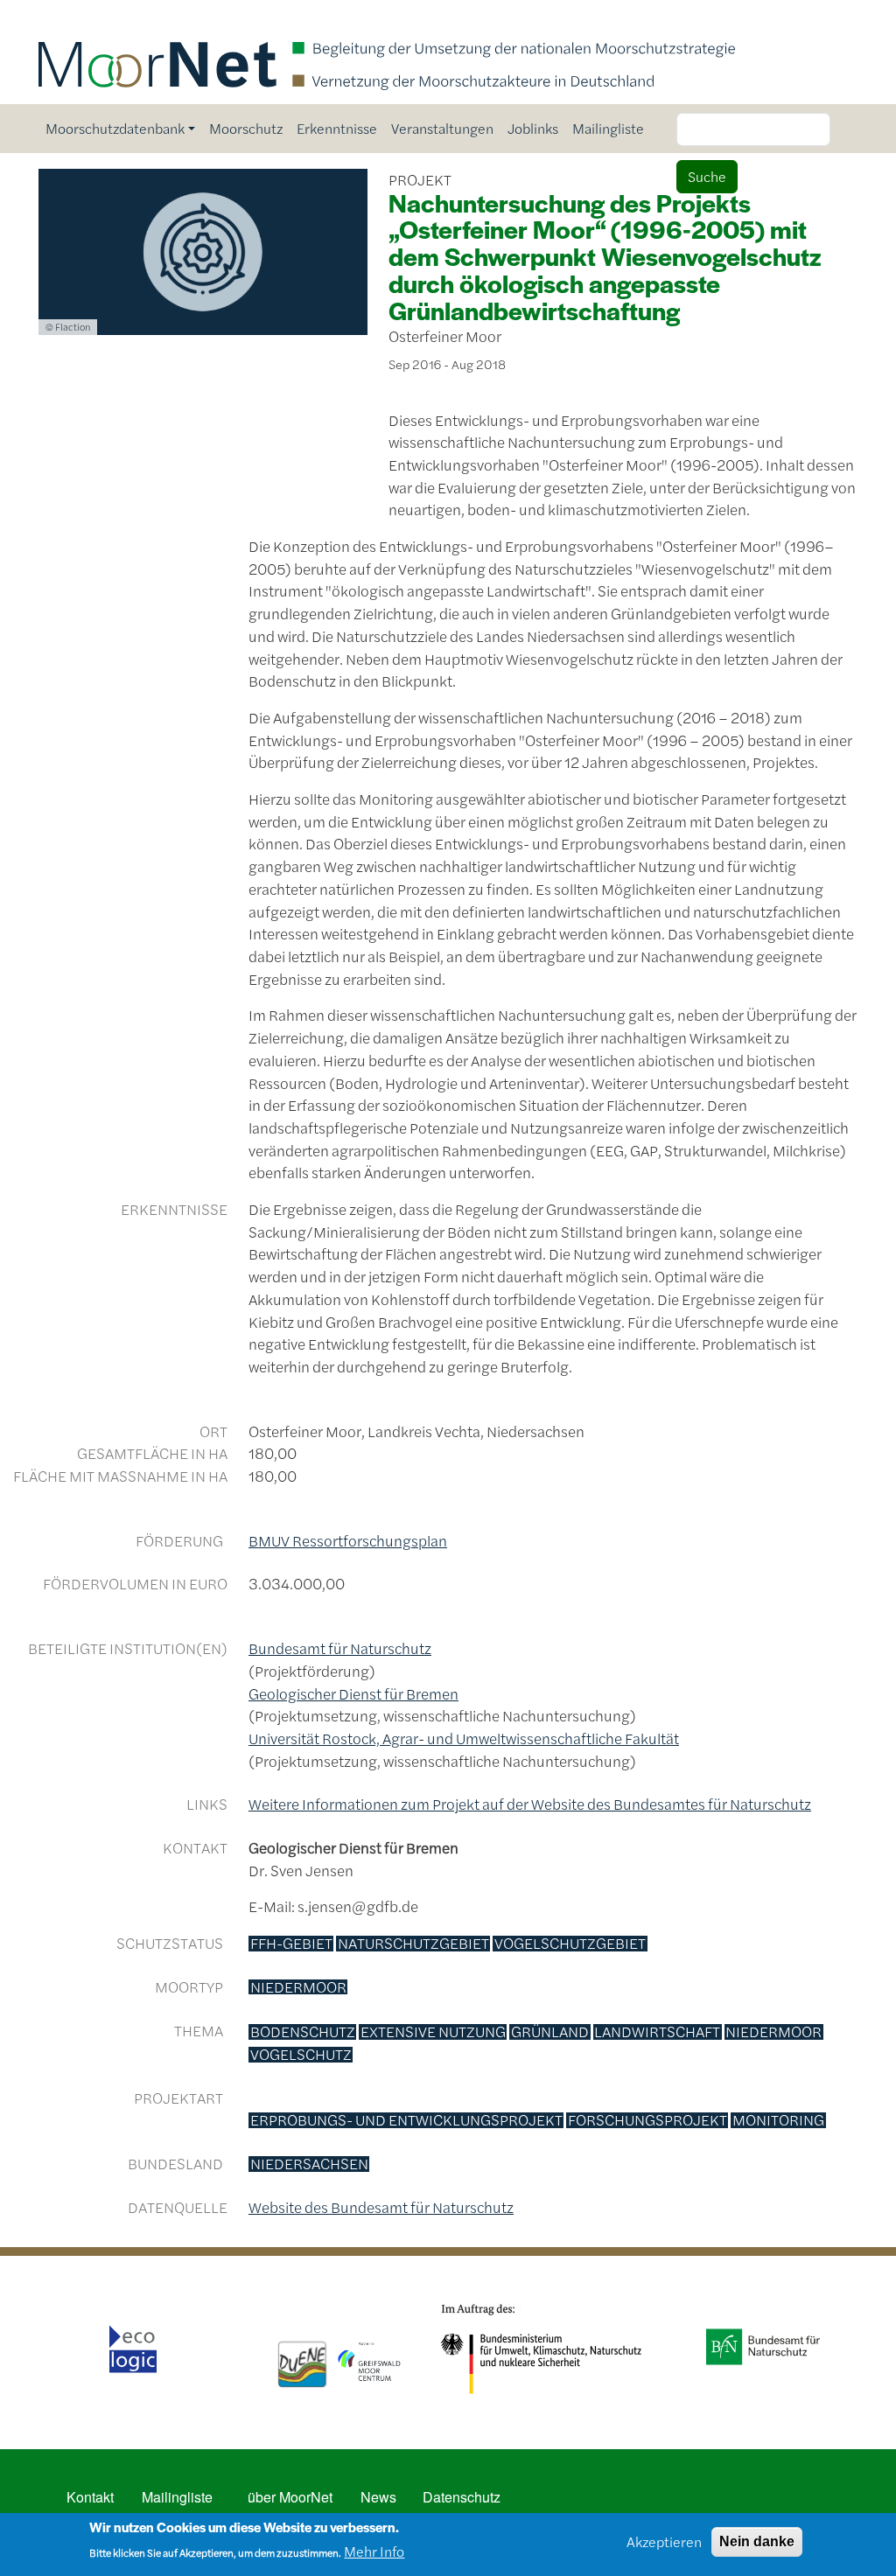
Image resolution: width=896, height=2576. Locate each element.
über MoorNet (290, 2497)
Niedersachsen (309, 2164)
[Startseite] (387, 24)
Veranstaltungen (442, 128)
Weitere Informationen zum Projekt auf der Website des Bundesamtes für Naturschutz (530, 1804)
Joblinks (533, 128)
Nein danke (757, 2541)
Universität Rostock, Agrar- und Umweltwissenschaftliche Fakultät (464, 1738)
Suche (707, 176)
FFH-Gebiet (291, 1944)
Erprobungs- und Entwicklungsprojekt (406, 2120)
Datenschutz (462, 2497)
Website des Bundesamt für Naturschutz (381, 2207)
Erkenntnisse (337, 128)
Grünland (550, 2032)
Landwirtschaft (657, 2032)
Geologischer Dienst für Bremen (353, 1693)
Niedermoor (298, 1987)
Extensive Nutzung (433, 2032)
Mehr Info (374, 2551)
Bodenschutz (303, 2032)
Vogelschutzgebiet (570, 1944)
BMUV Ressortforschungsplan (348, 1540)
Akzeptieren (664, 2541)
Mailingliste (608, 128)
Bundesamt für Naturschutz (340, 1648)
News (378, 2497)
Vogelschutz (301, 2055)
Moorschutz (246, 128)
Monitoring (778, 2120)
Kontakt (90, 2497)
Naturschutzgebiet (413, 1944)
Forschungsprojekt (647, 2120)
